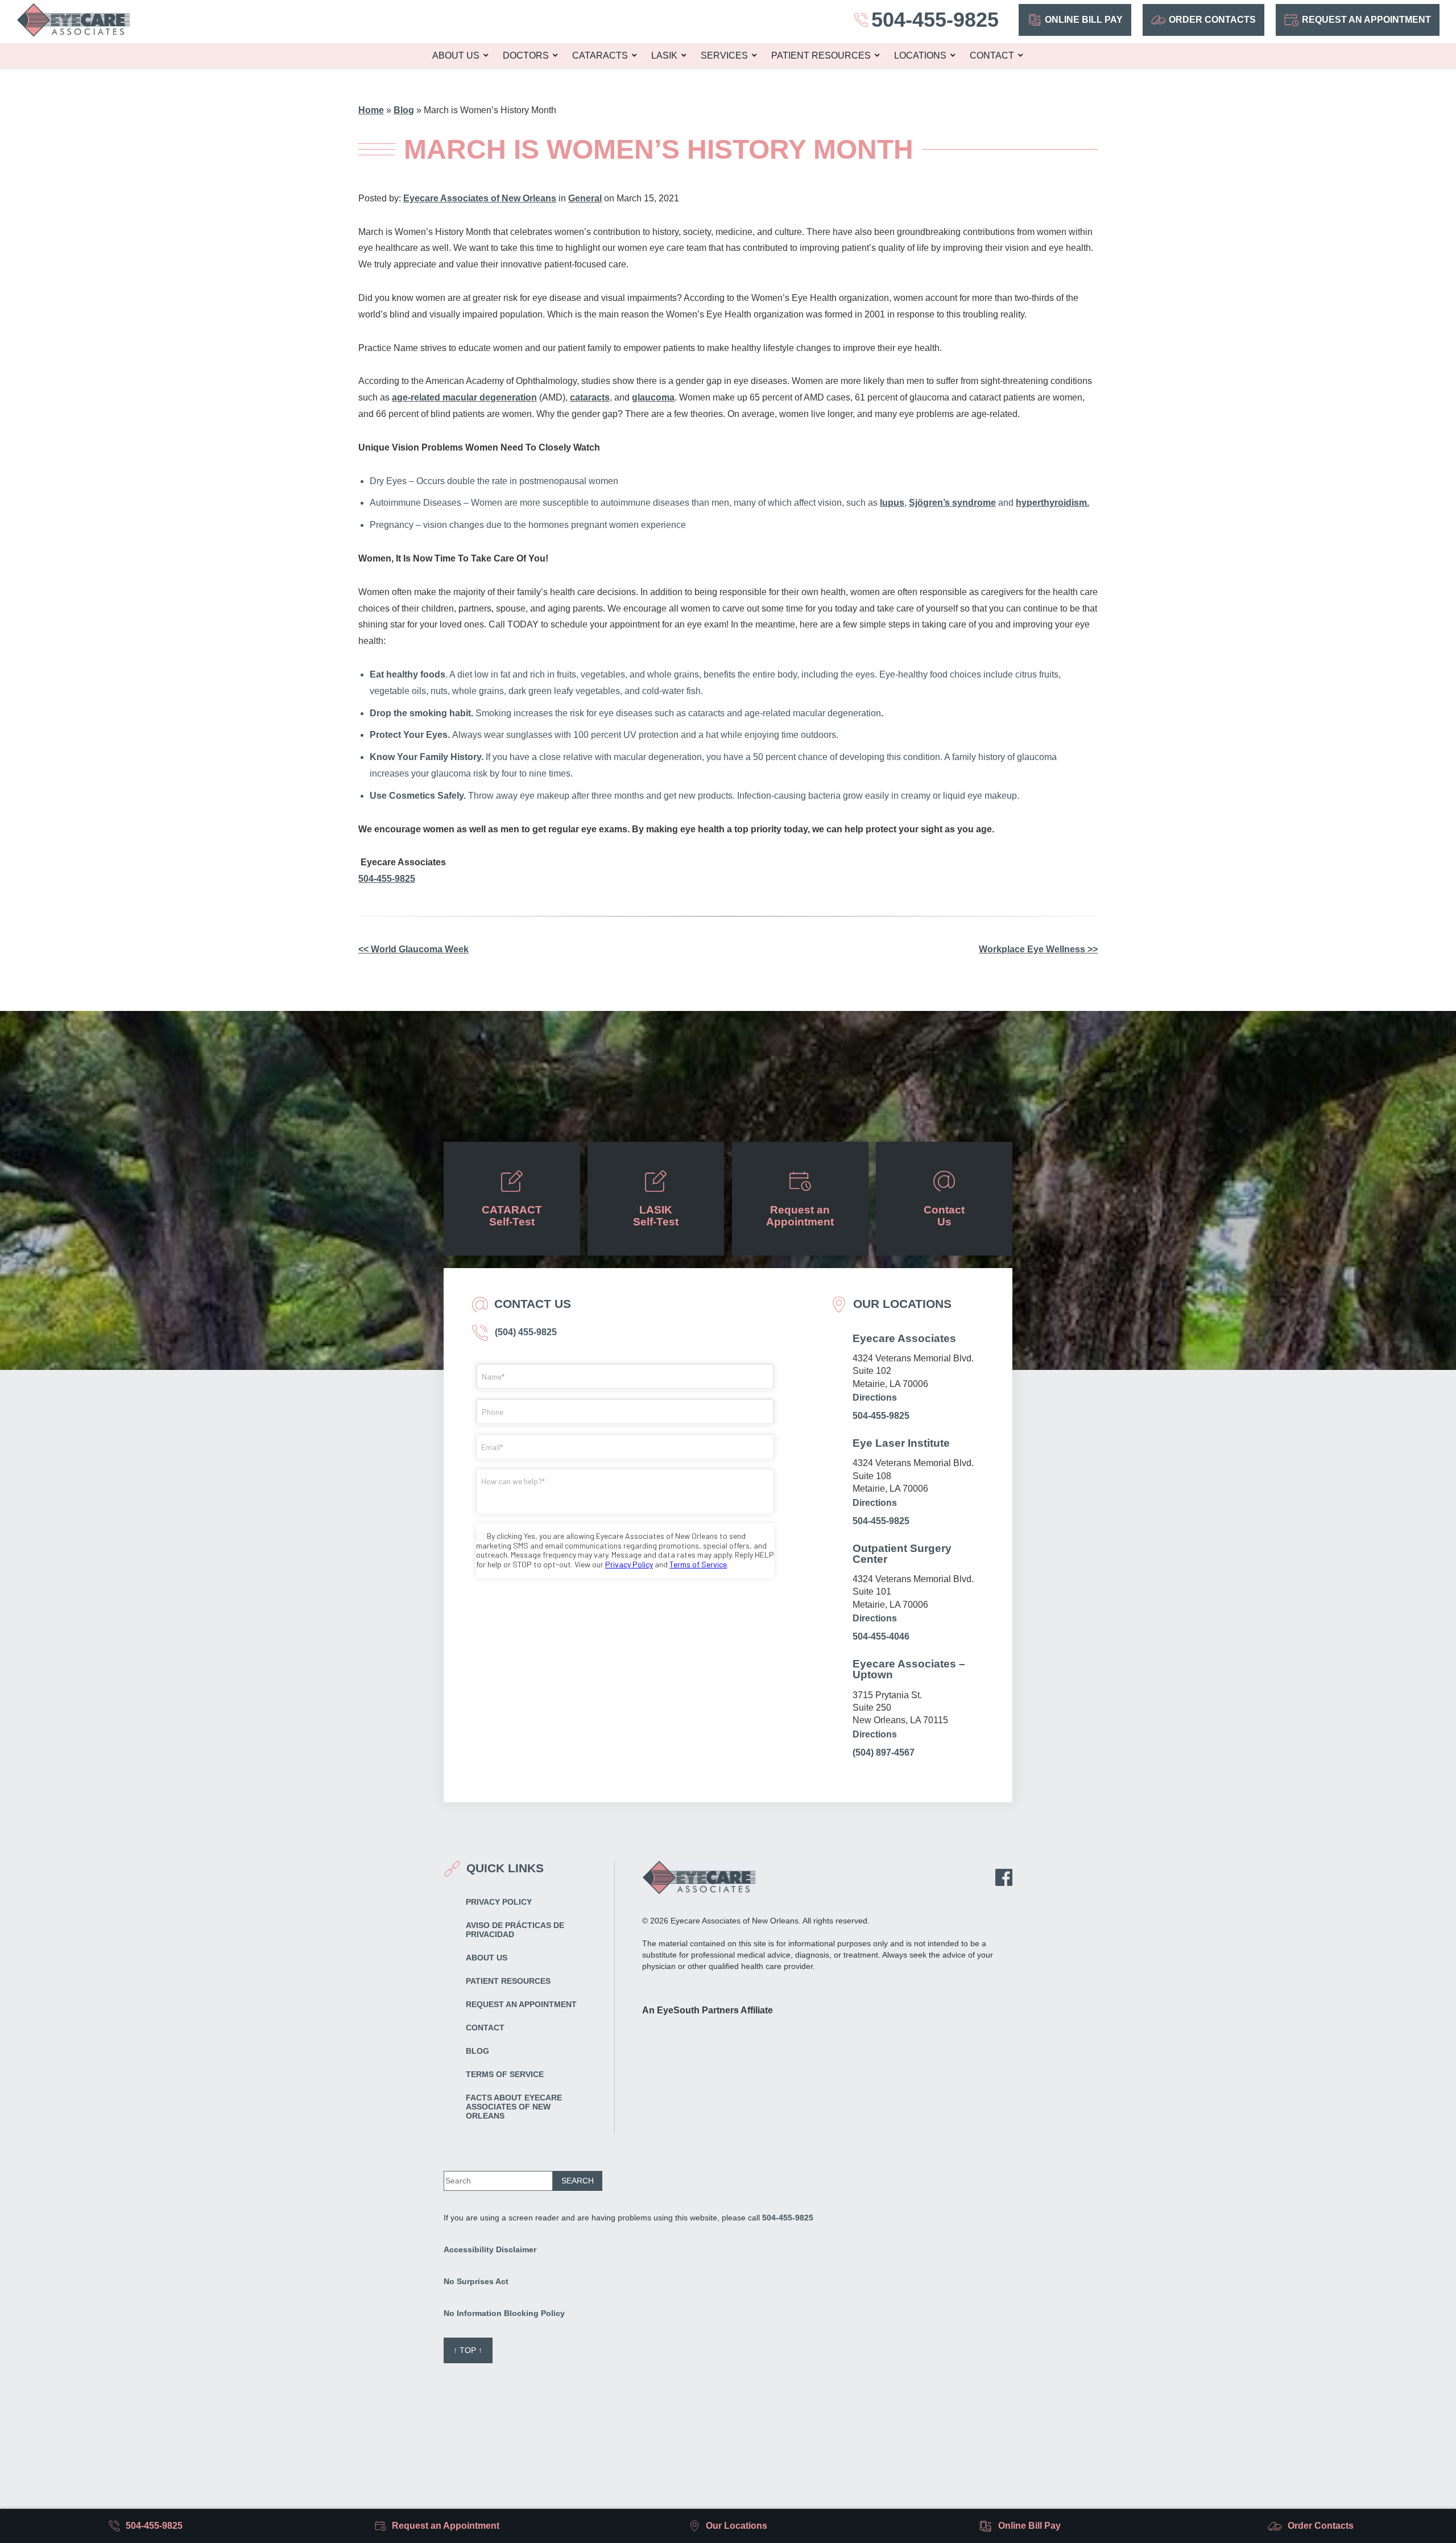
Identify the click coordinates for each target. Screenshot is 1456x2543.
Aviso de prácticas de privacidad (515, 1930)
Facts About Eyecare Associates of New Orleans (514, 2107)
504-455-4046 (881, 1636)
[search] (578, 2181)
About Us (456, 55)
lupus (892, 503)
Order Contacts (1212, 20)
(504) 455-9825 (525, 1332)
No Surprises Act (476, 2281)
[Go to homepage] (73, 20)
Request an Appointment (1366, 20)
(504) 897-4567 (884, 1753)
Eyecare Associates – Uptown (909, 1669)
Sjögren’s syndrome (952, 503)
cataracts (590, 397)
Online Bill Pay (1084, 20)
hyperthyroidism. (1052, 503)
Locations (920, 55)
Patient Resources (821, 55)
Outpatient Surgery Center (902, 1554)
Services (724, 55)
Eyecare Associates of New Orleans (480, 198)
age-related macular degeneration (464, 397)
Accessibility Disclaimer (490, 2249)
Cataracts (600, 55)
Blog (404, 110)
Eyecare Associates (904, 1338)
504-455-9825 (387, 879)
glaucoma (653, 397)
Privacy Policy (499, 1902)
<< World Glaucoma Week (413, 949)
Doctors (526, 55)
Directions (875, 1398)
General (585, 198)
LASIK (664, 55)
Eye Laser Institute (901, 1443)
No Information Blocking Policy (504, 2313)
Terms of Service (505, 2074)
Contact (992, 55)
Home (371, 110)
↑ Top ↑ (468, 2350)
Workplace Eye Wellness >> (1038, 949)
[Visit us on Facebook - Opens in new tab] (1004, 1877)
